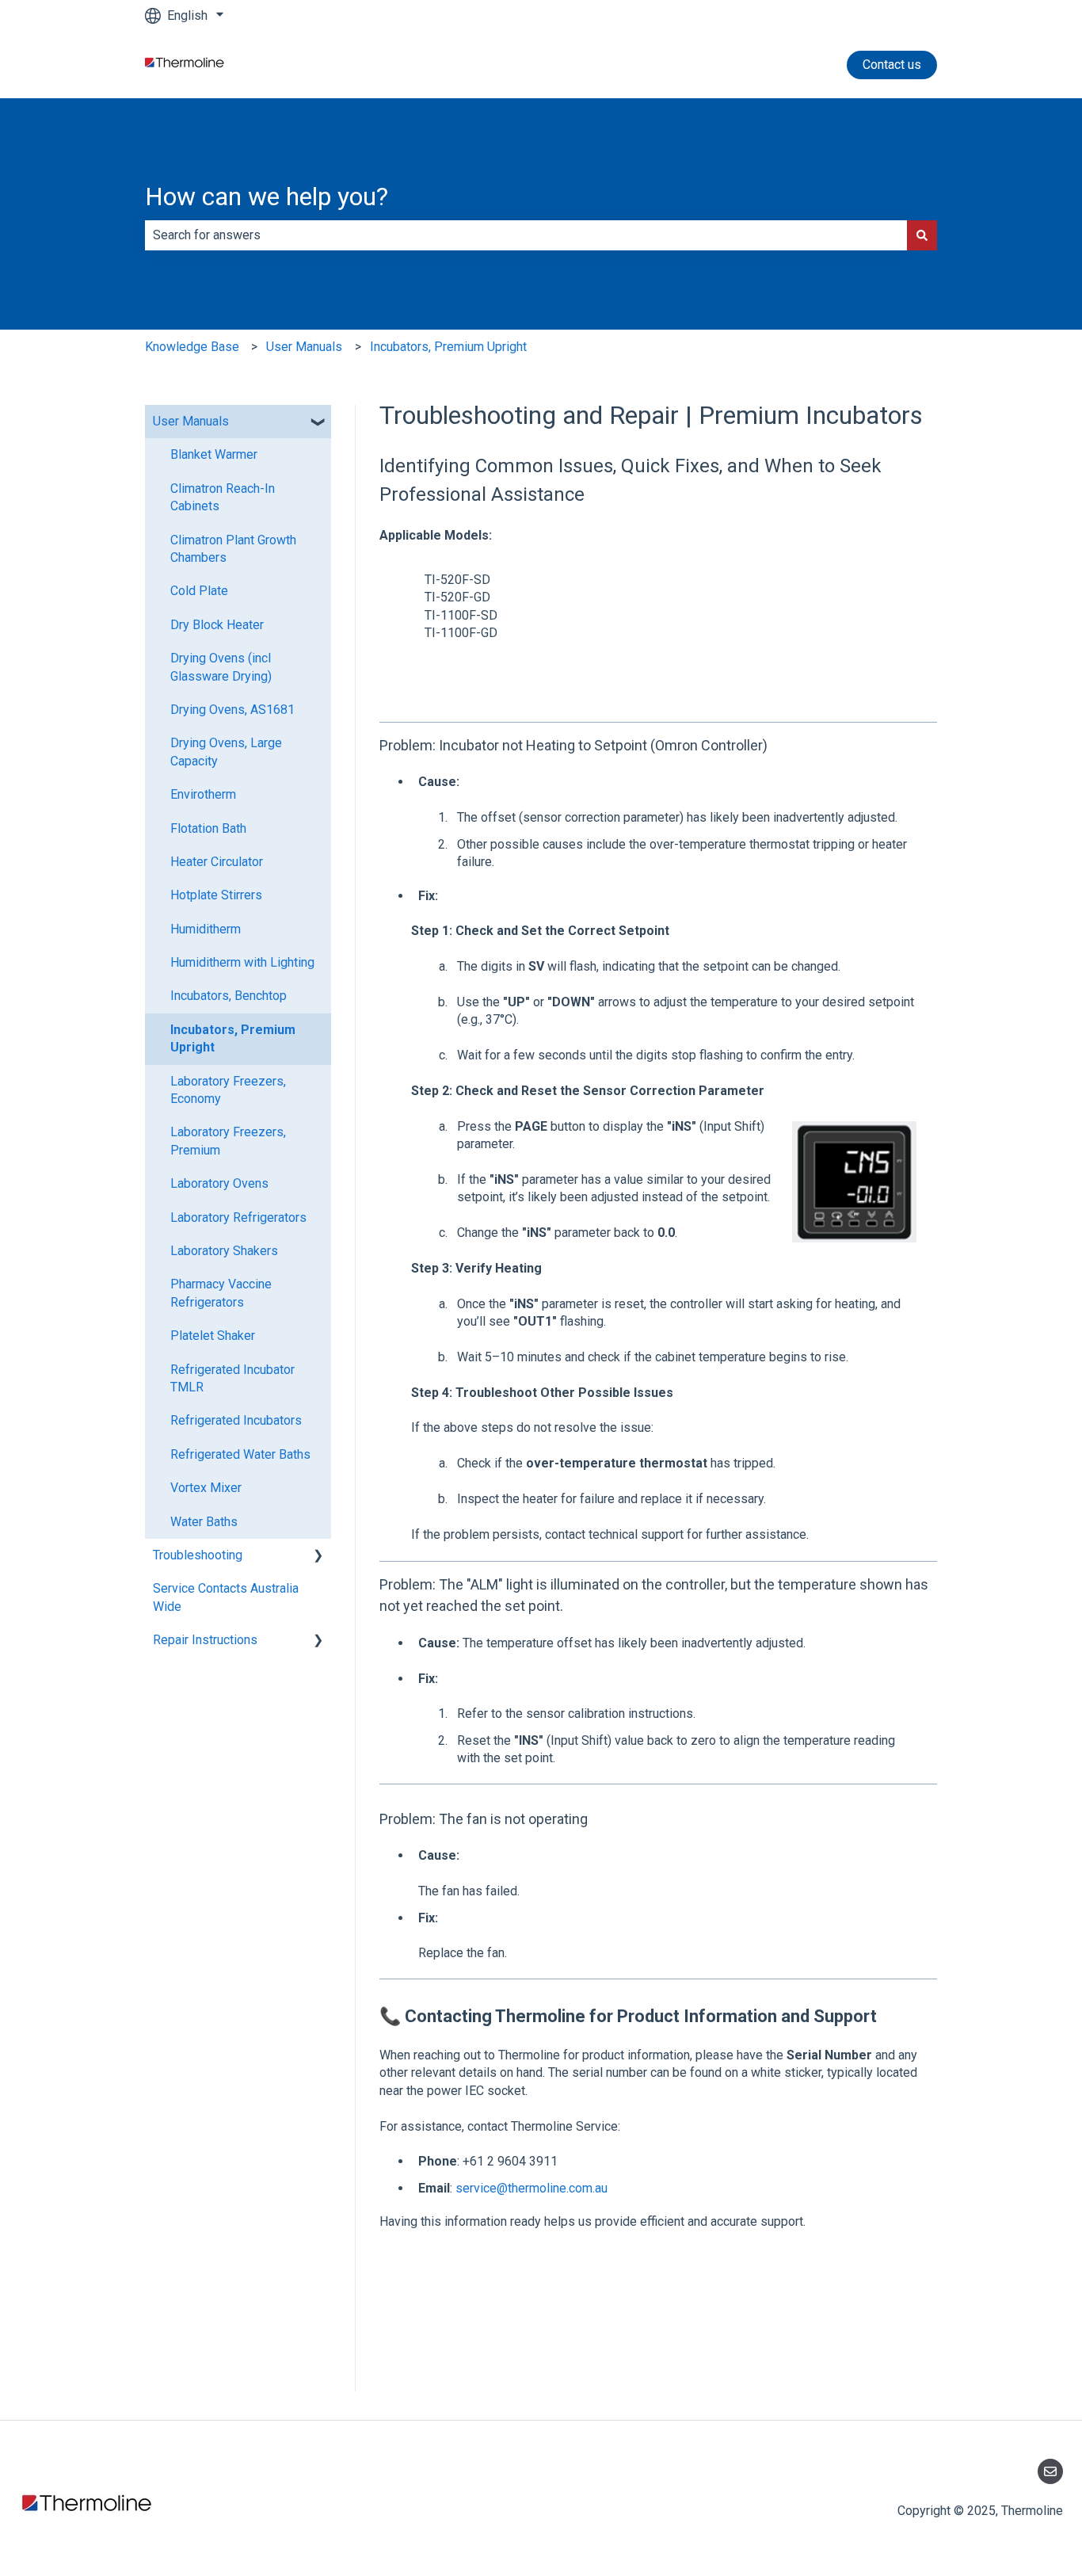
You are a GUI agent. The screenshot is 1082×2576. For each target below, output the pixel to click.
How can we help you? (267, 197)
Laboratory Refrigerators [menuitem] (238, 1217)
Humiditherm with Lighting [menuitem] (242, 962)
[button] (318, 423)
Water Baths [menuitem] (204, 1522)
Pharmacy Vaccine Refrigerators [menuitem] (221, 1293)
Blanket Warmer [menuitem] (214, 454)
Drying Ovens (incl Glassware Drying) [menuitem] (221, 667)
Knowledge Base (192, 347)
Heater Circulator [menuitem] (217, 862)
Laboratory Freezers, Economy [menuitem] (228, 1090)
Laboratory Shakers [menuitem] (224, 1251)
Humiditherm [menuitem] (206, 929)
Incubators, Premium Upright (448, 347)
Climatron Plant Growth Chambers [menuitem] (233, 549)
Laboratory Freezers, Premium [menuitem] (228, 1141)
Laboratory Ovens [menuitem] (219, 1183)
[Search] (922, 235)
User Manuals (304, 347)
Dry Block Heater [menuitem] (217, 625)
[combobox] (526, 235)
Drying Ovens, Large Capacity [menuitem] (226, 752)
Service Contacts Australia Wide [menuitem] (226, 1597)
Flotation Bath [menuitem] (208, 828)
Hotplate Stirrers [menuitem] (216, 895)
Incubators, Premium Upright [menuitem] (233, 1038)
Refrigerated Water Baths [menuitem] (240, 1454)
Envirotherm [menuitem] (203, 794)
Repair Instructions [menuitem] (205, 1640)
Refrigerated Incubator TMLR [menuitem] (232, 1378)
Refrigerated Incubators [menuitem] (236, 1420)
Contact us (892, 65)
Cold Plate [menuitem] (199, 591)
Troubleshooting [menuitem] (198, 1555)
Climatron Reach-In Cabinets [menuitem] (223, 497)
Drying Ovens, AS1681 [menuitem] (232, 710)
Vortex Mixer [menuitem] (206, 1488)
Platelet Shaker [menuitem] (213, 1336)
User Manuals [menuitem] (191, 421)
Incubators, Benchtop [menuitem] (229, 996)
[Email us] (1050, 2471)
